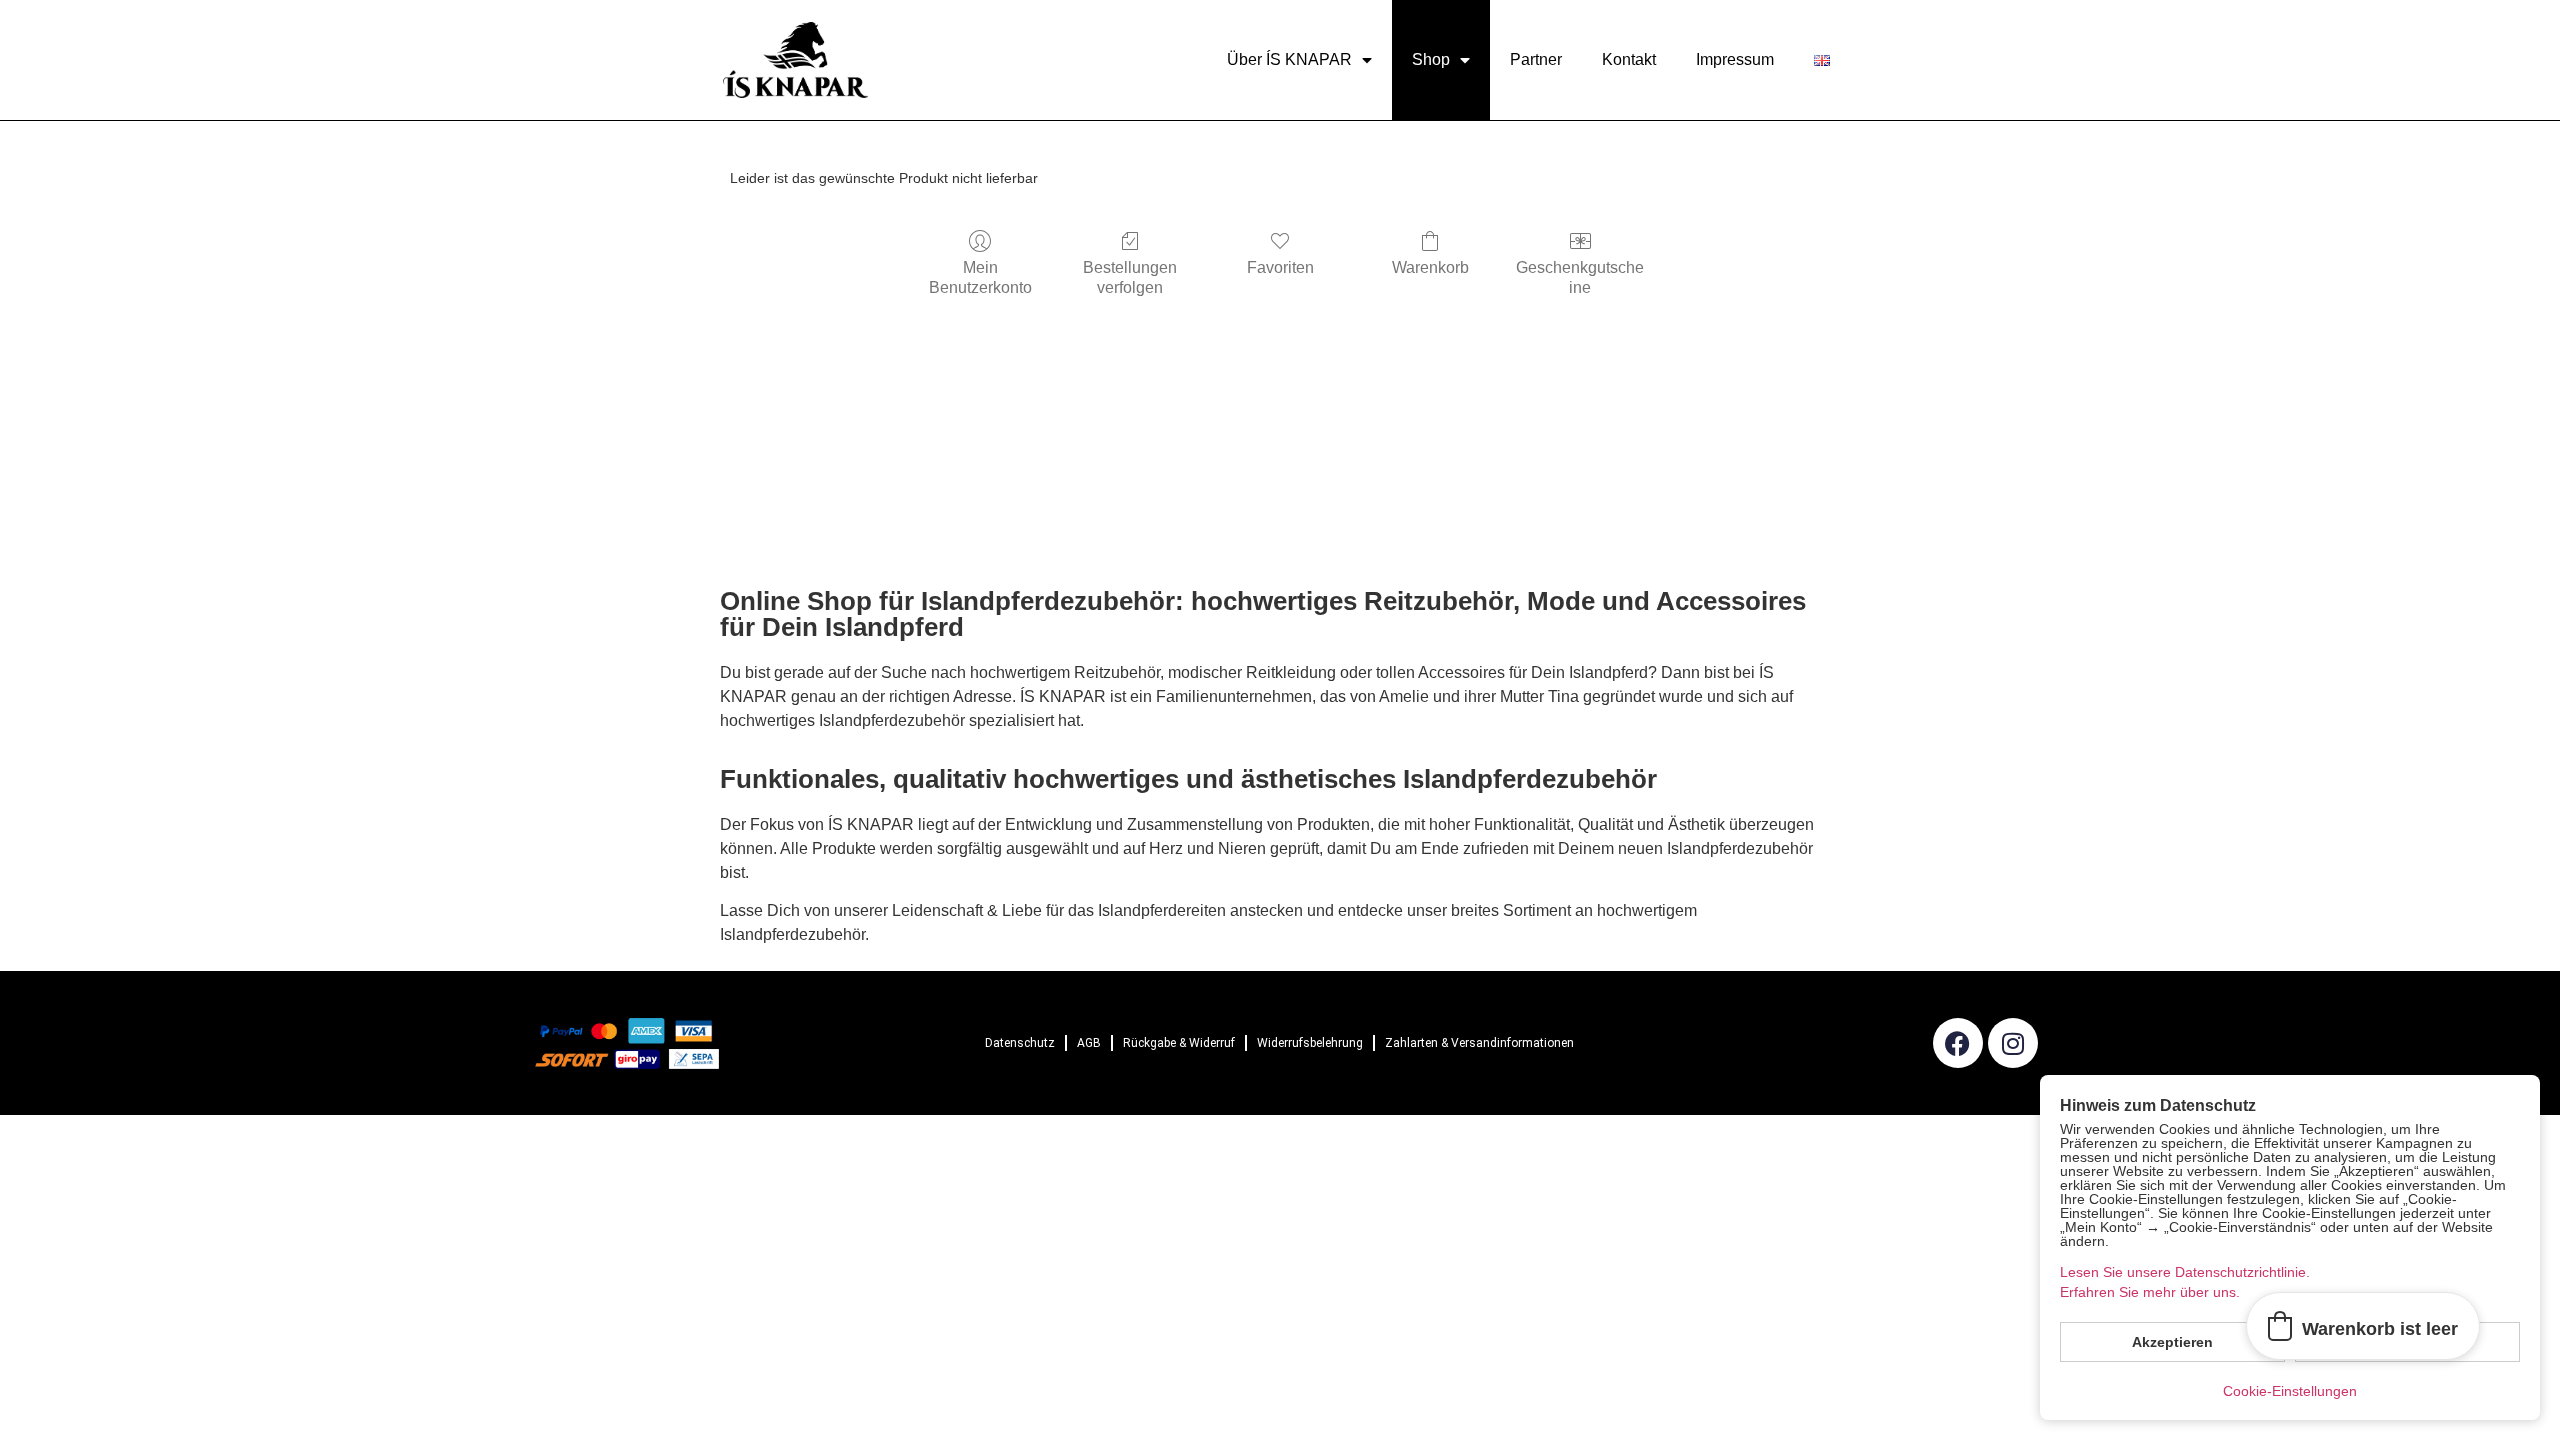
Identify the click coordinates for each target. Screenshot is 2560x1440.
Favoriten (1280, 267)
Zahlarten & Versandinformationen (1479, 1043)
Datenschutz (1020, 1043)
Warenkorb (1430, 267)
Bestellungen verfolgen (1130, 277)
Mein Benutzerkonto (980, 277)
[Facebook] (1958, 1043)
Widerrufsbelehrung (1310, 1043)
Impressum (1735, 59)
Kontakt (1629, 59)
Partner (1536, 59)
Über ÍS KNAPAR (1289, 59)
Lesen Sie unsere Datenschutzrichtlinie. (2185, 1272)
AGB (1089, 1043)
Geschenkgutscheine (1580, 277)
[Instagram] (2013, 1043)
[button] (2363, 1326)
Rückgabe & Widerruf (1179, 1043)
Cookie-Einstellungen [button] (2290, 1391)
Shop (1431, 59)
